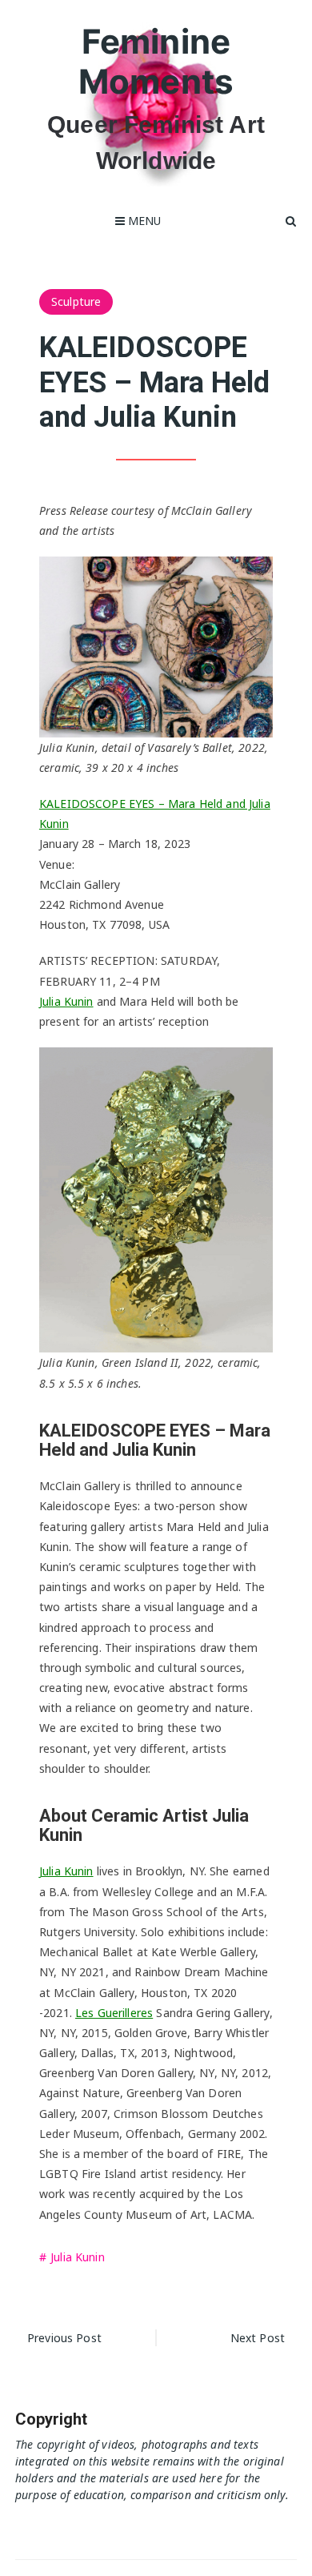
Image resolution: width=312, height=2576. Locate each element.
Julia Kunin (66, 1001)
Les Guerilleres (114, 2013)
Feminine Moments (156, 61)
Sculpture (76, 301)
